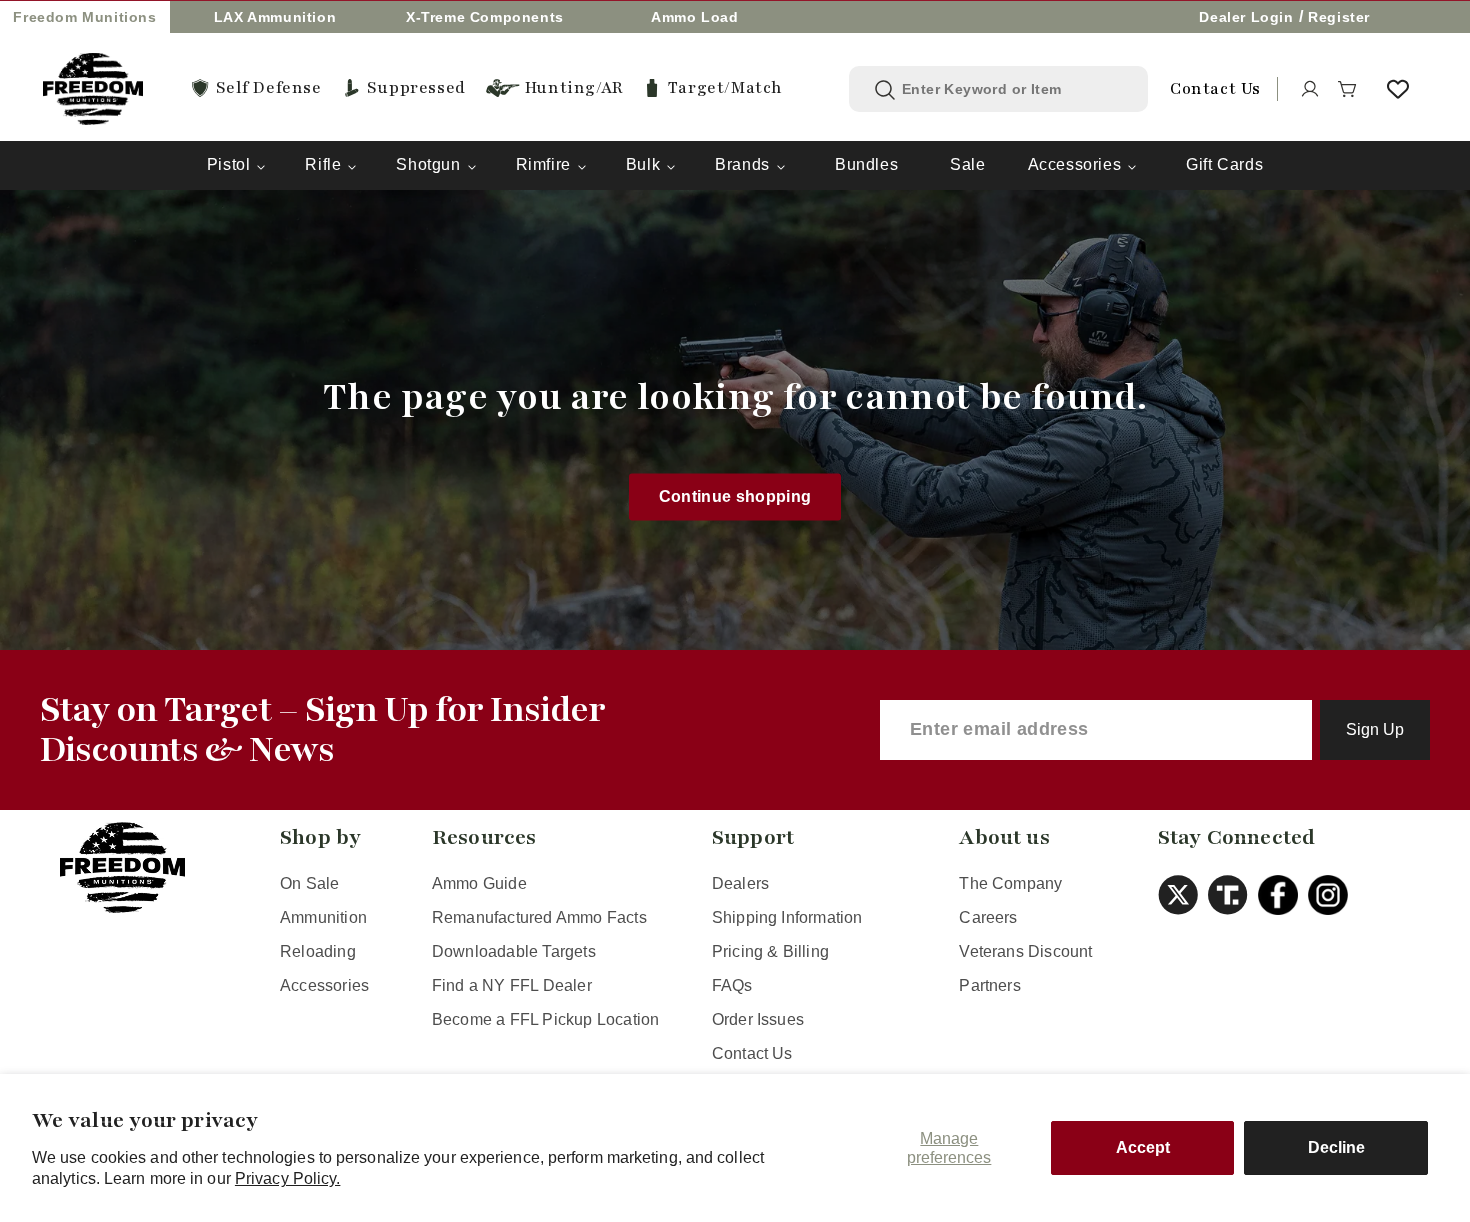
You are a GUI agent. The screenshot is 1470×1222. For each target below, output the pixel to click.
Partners (990, 985)
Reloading (318, 951)
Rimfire (543, 164)
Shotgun (428, 164)
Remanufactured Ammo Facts (539, 917)
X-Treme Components (485, 17)
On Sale (309, 883)
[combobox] (1013, 89)
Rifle (323, 164)
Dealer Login (1246, 17)
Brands (742, 164)
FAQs (732, 985)
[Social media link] (1183, 895)
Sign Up (1375, 729)
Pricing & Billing (770, 951)
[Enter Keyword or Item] (885, 90)
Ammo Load (694, 17)
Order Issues (758, 1019)
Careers (988, 917)
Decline (1336, 1147)
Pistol (229, 164)
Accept (1143, 1147)
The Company (1010, 883)
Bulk (643, 164)
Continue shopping (735, 496)
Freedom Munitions (84, 17)
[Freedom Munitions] (93, 89)
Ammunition (323, 917)
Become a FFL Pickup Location (545, 1019)
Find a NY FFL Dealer (512, 985)
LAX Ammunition (275, 17)
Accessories (1075, 164)
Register (1339, 17)
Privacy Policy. (288, 1178)
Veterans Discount (1025, 951)
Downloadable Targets (514, 951)
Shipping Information (787, 917)
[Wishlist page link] (1398, 89)
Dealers (740, 883)
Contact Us (752, 1053)
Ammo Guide (479, 883)
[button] (1348, 89)
